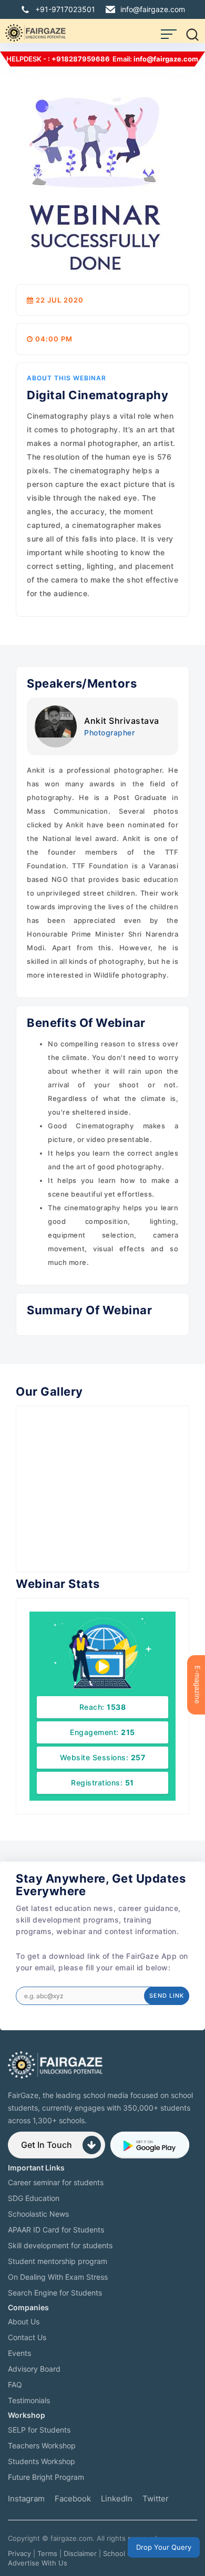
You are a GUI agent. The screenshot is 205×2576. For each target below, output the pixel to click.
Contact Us (27, 2337)
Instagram (26, 2499)
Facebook (73, 2499)
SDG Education (34, 2198)
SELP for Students (39, 2430)
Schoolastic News (38, 2214)
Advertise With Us (38, 2563)
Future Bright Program (46, 2477)
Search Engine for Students (55, 2293)
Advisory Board (34, 2369)
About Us (24, 2321)
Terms (47, 2553)
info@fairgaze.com (153, 9)
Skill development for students (60, 2245)
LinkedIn (117, 2499)
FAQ (15, 2385)
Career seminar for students (56, 2182)
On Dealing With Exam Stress (58, 2277)
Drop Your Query (164, 2547)
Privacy (19, 2553)
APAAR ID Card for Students (56, 2230)
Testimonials (29, 2400)
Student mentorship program (58, 2261)
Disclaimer (80, 2553)
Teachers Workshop (42, 2445)
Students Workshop (42, 2461)
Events (19, 2353)
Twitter (156, 2499)
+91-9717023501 (65, 9)
